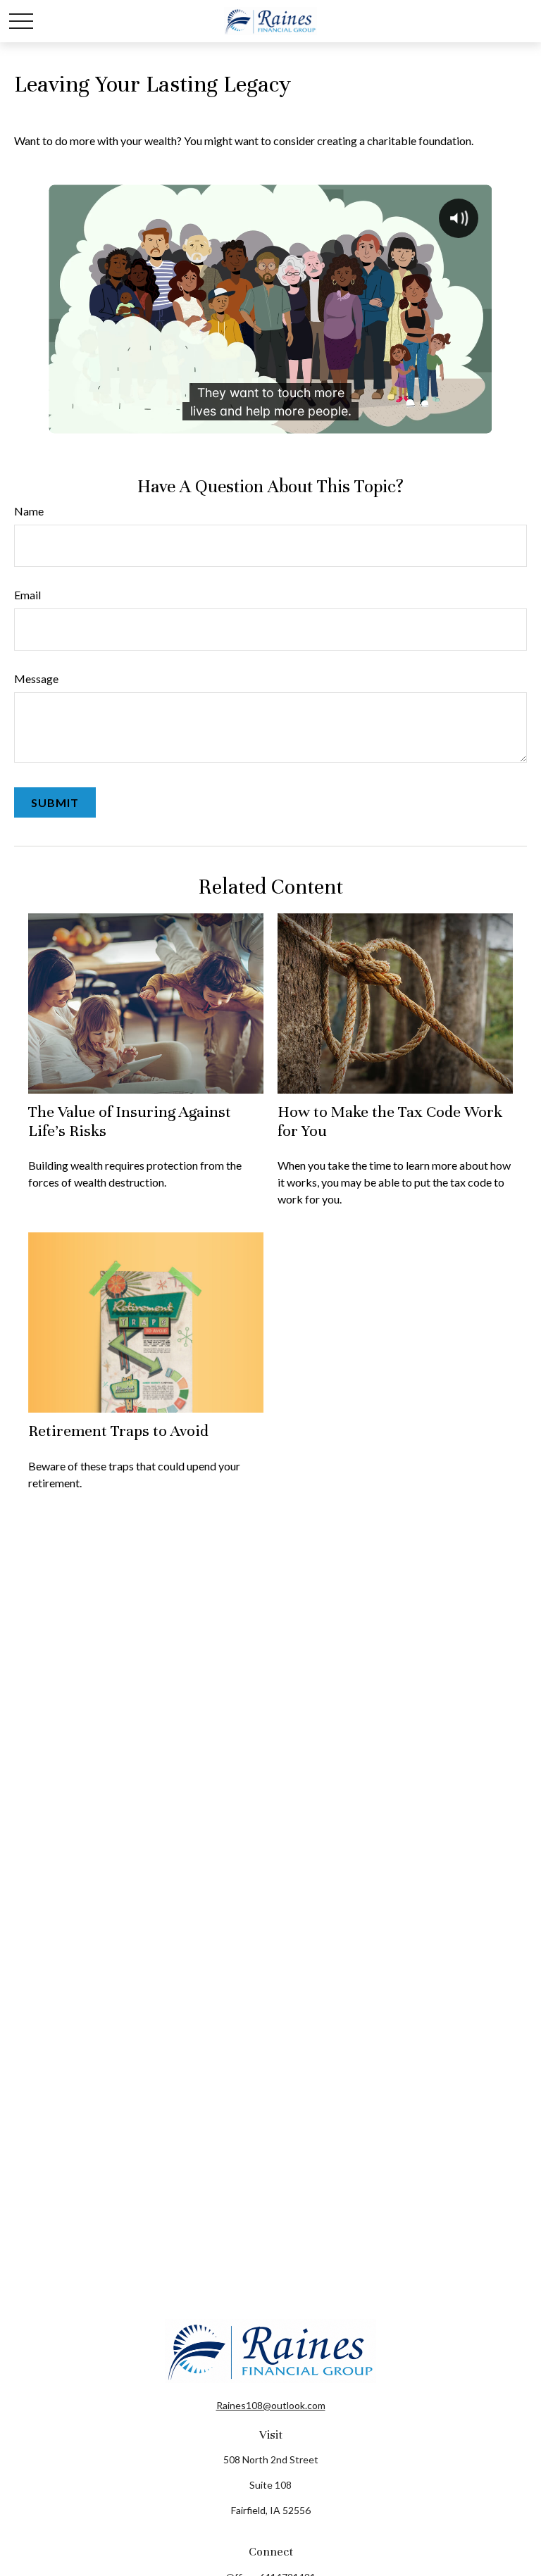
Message (36, 679)
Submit (55, 802)
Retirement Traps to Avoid (118, 1431)
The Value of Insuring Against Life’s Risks (130, 1121)
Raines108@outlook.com (271, 2405)
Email (27, 595)
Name (29, 511)
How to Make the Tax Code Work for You (390, 1121)
